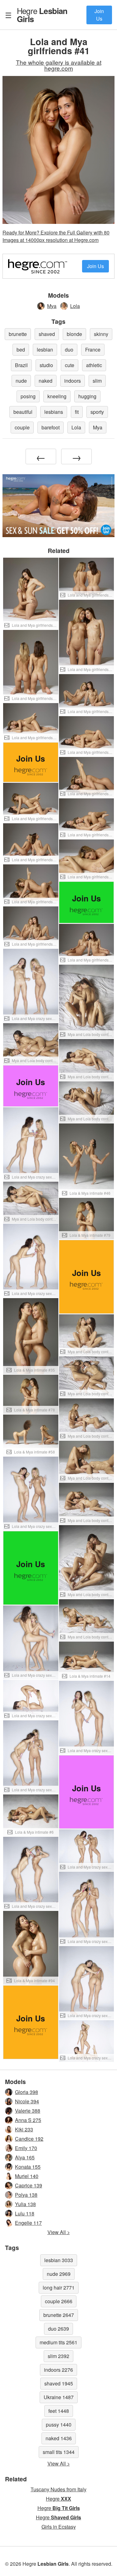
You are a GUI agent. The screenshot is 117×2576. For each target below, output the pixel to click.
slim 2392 (58, 2356)
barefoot (51, 427)
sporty (97, 412)
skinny (101, 334)
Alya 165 (25, 2157)
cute (70, 365)
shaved (47, 334)
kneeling (57, 396)
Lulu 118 (25, 2213)
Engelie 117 (28, 2223)
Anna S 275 (28, 2120)
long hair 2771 (59, 2288)
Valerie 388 (28, 2111)
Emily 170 (26, 2148)
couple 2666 (59, 2301)
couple (22, 427)
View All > (59, 2232)
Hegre (42, 15)
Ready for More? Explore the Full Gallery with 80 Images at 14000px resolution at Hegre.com (56, 236)
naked (46, 381)
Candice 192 (29, 2139)
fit (77, 412)
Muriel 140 (27, 2176)
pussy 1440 (59, 2425)
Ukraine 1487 (59, 2397)
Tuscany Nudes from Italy (58, 2489)
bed (21, 350)
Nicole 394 (27, 2101)
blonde (74, 334)
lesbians (54, 412)
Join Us (99, 15)
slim (97, 381)
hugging (87, 396)
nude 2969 (59, 2274)
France (93, 350)
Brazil (21, 365)
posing (28, 396)
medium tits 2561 (58, 2342)
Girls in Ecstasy (59, 2527)
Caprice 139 (29, 2185)
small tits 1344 (59, 2452)
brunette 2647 (59, 2315)
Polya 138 (26, 2195)
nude (21, 381)
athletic (94, 365)
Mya (52, 306)
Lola (75, 306)
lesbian (45, 350)
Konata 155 (28, 2167)
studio (46, 365)
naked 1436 (59, 2438)
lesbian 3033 (59, 2260)
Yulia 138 (25, 2204)
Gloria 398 (27, 2092)
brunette (18, 334)
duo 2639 (58, 2329)
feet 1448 (59, 2411)
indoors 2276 (58, 2370)
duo (69, 350)
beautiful (23, 412)
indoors (73, 381)
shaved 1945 (59, 2383)
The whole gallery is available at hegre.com (59, 65)
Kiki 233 (24, 2129)
